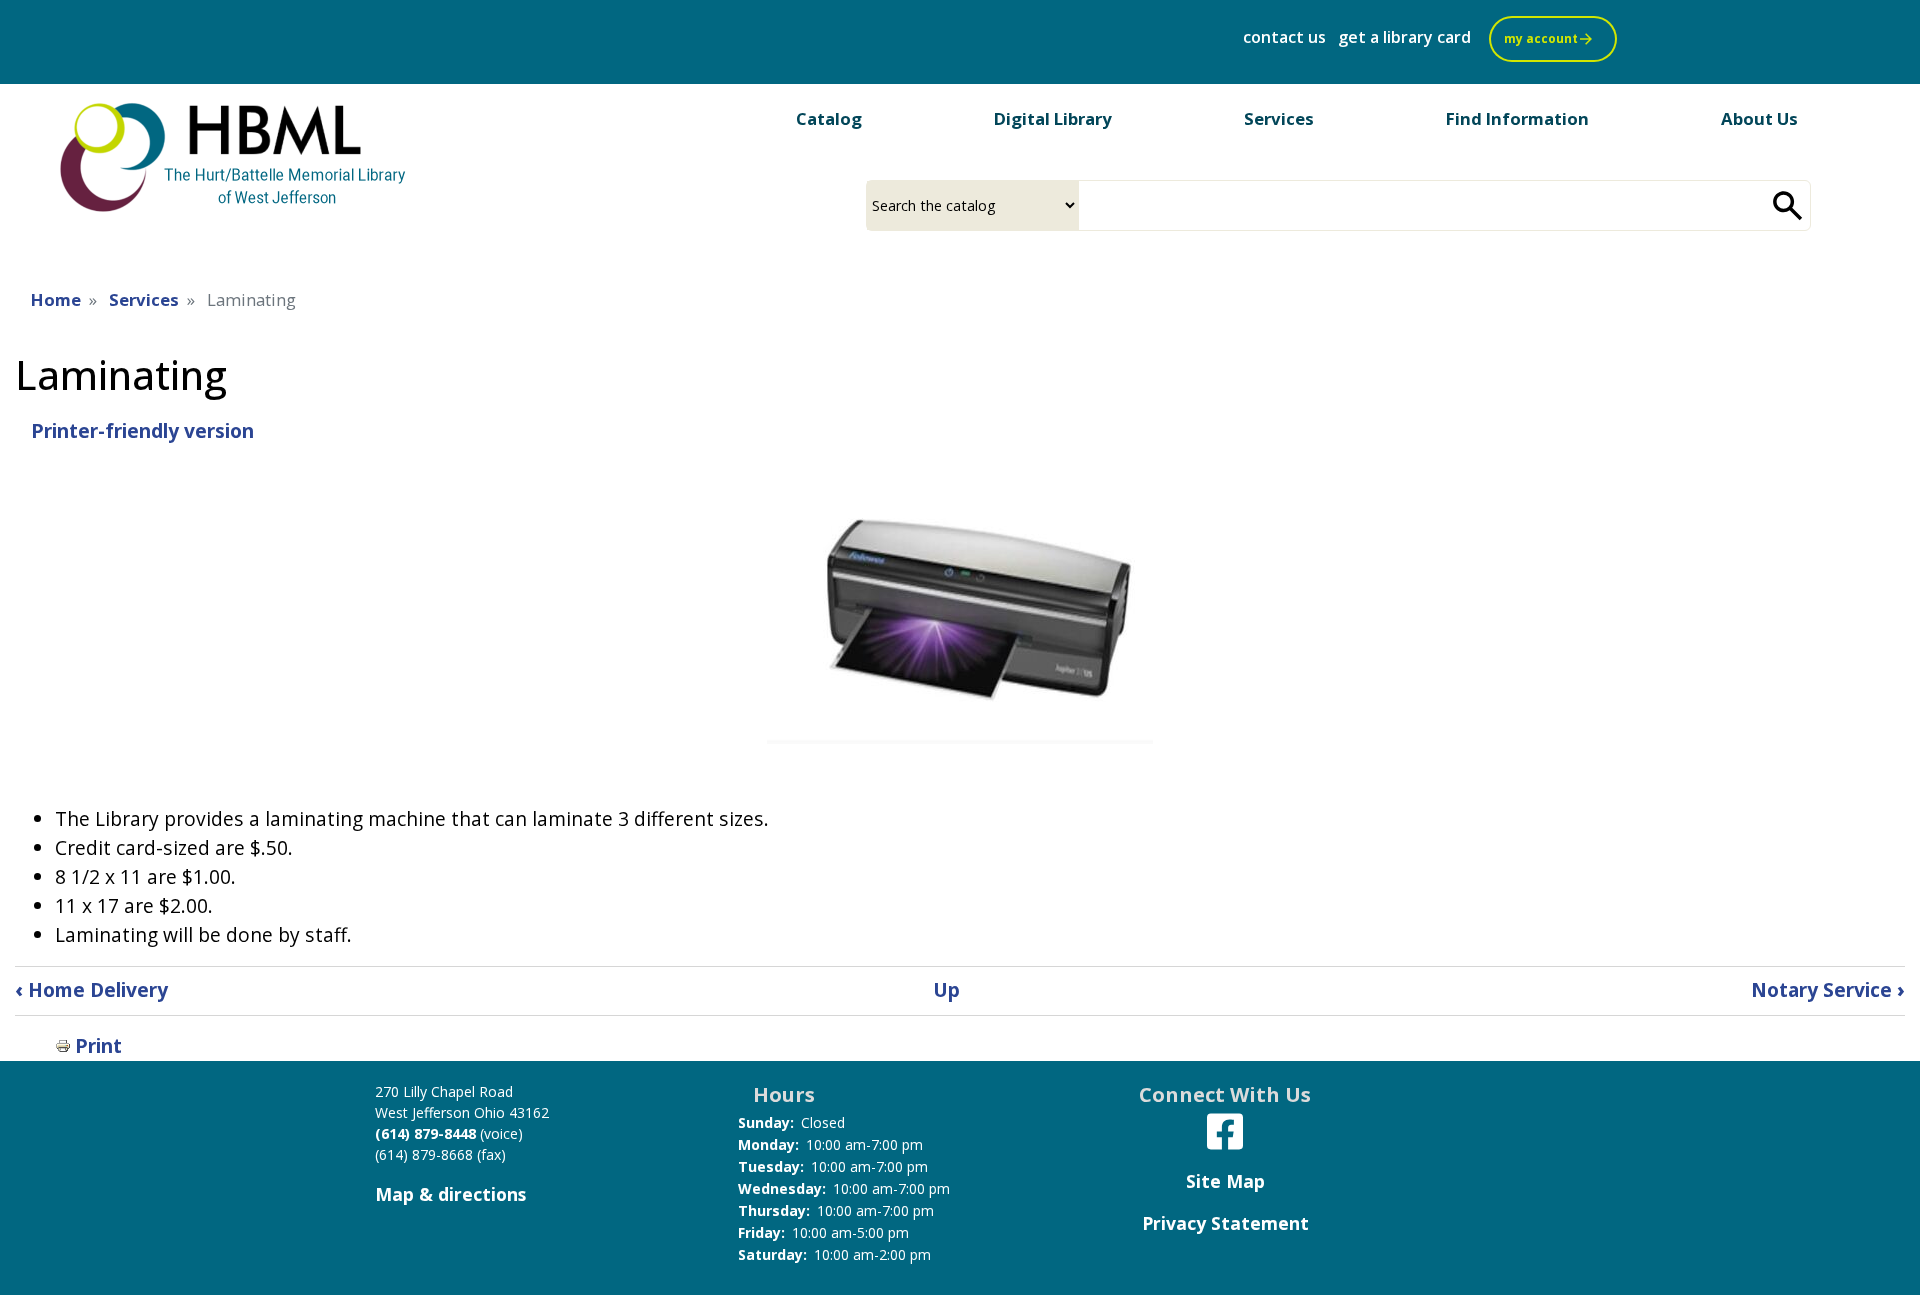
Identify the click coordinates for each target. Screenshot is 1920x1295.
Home (56, 299)
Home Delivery (91, 989)
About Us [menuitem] (1759, 118)
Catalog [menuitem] (829, 118)
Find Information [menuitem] (1517, 118)
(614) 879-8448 (425, 1133)
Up (946, 989)
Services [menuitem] (1279, 118)
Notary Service (1828, 989)
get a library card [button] (1404, 37)
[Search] (1788, 205)
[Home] (235, 156)
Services (144, 299)
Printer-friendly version (142, 430)
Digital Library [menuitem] (1053, 118)
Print (98, 1045)
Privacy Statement (1225, 1223)
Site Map (1225, 1181)
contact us (1284, 37)
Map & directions (450, 1194)
